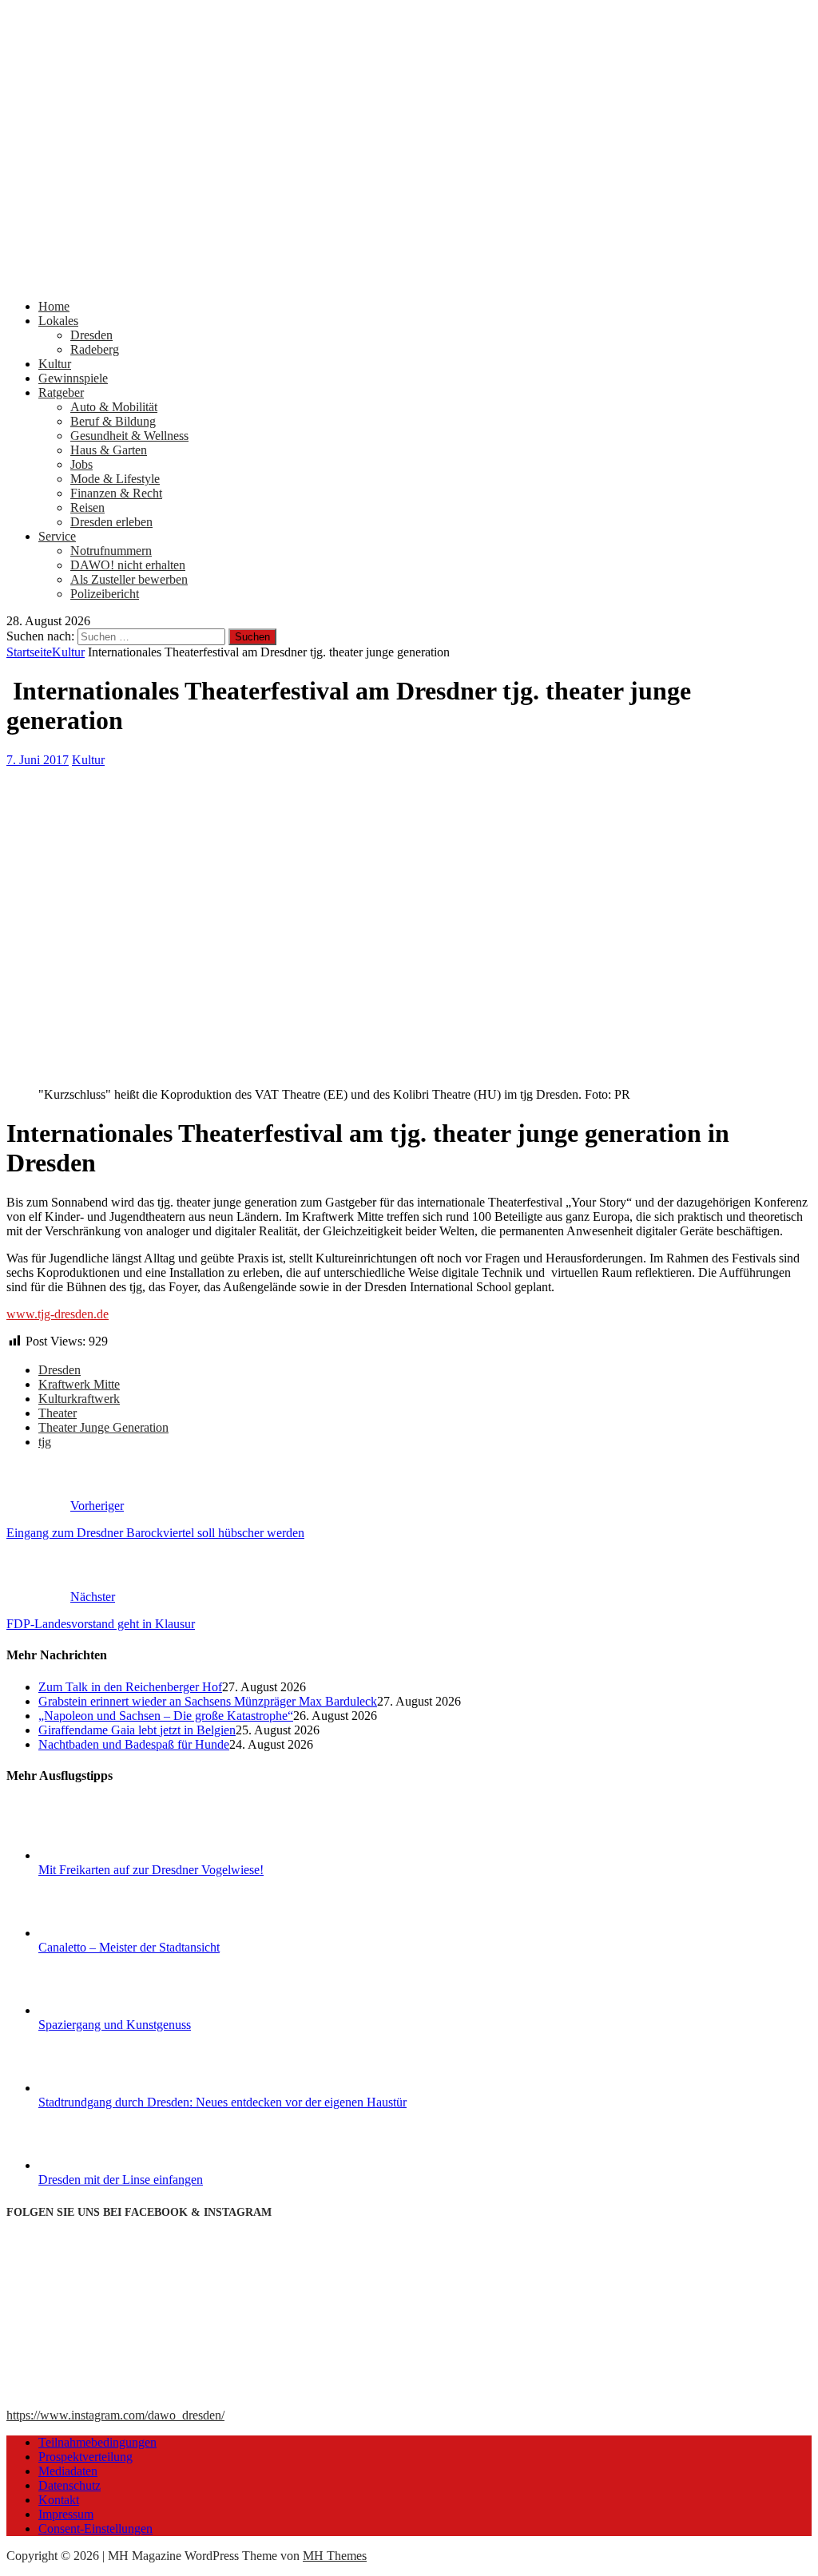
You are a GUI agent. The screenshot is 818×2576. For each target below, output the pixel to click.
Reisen (87, 507)
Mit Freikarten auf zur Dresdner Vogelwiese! (151, 1870)
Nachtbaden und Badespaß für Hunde (134, 1744)
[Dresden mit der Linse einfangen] (98, 2165)
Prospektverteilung (85, 2457)
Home (54, 306)
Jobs (81, 464)
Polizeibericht (105, 594)
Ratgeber (61, 392)
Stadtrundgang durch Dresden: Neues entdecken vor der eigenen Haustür (222, 2102)
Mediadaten (68, 2471)
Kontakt (59, 2500)
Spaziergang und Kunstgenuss (115, 2025)
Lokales (58, 321)
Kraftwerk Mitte (79, 1384)
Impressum (66, 2514)
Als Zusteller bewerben (129, 579)
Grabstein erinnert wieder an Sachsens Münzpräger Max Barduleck (208, 1701)
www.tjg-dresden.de (58, 1314)
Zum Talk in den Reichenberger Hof (130, 1687)
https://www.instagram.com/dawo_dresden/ (115, 2415)
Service (57, 536)
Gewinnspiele (73, 378)
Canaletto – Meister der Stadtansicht (129, 1947)
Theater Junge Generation (103, 1427)
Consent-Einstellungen (95, 2528)
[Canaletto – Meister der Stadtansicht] (98, 1933)
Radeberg (95, 349)
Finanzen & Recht (116, 493)
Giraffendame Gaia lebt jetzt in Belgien (137, 1730)
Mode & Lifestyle (115, 479)
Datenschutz (69, 2485)
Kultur (55, 364)
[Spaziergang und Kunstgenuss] (98, 2010)
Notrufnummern (111, 551)
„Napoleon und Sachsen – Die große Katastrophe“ (166, 1716)
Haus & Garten (109, 450)
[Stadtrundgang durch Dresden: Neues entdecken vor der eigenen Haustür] (98, 2088)
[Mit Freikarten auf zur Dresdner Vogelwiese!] (98, 1855)
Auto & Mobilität (114, 407)
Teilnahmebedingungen (97, 2442)
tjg (45, 1442)
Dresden (91, 335)
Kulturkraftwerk (79, 1399)
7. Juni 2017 (38, 760)
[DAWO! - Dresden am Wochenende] (409, 279)
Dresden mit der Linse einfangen (121, 2180)
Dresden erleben (111, 522)
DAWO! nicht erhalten (128, 565)
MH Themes (335, 2556)
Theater (58, 1413)
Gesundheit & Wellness (129, 436)
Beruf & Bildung (113, 421)
